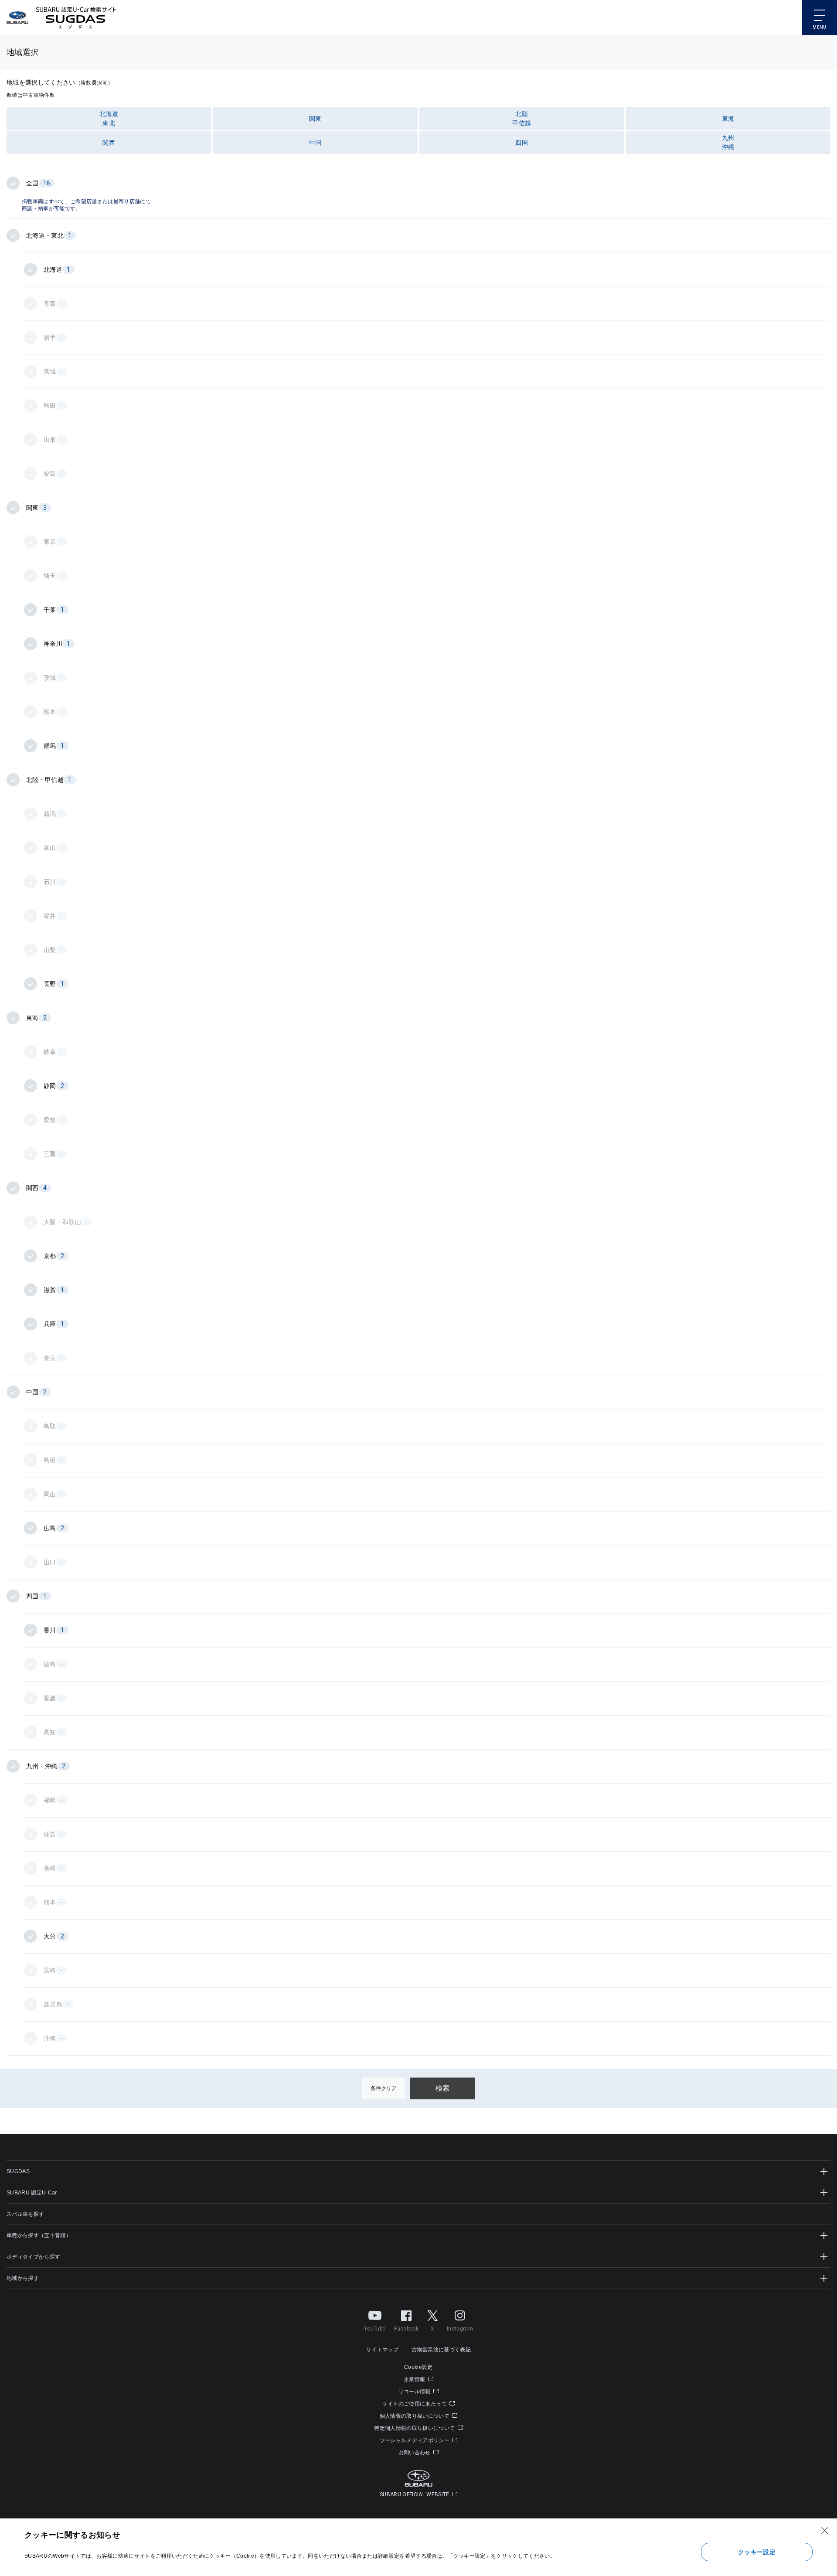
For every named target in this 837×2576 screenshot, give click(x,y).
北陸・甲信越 (49, 780)
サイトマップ (382, 2350)
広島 (54, 1528)
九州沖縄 (728, 142)
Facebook (406, 2329)
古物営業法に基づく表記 (441, 2350)
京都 (54, 1256)
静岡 (54, 1086)
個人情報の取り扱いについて (415, 2416)
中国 (315, 143)
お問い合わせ (415, 2453)
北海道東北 (109, 118)
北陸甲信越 (522, 118)
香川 (54, 1630)
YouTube (375, 2329)
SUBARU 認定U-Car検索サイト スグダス (76, 17)
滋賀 (54, 1290)
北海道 (57, 270)
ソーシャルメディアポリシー (415, 2440)
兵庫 (54, 1324)
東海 (728, 119)
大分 (54, 1936)
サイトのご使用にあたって (415, 2404)
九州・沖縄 (46, 1766)
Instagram (460, 2329)
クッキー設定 (757, 2552)
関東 (315, 119)
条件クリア (384, 2088)
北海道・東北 (49, 235)
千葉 (54, 610)
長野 (54, 984)
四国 (522, 143)
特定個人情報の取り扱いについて (415, 2428)
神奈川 (57, 644)
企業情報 (415, 2379)
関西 (109, 143)
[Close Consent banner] (825, 2531)
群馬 (54, 746)
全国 (38, 183)
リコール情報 (415, 2392)
